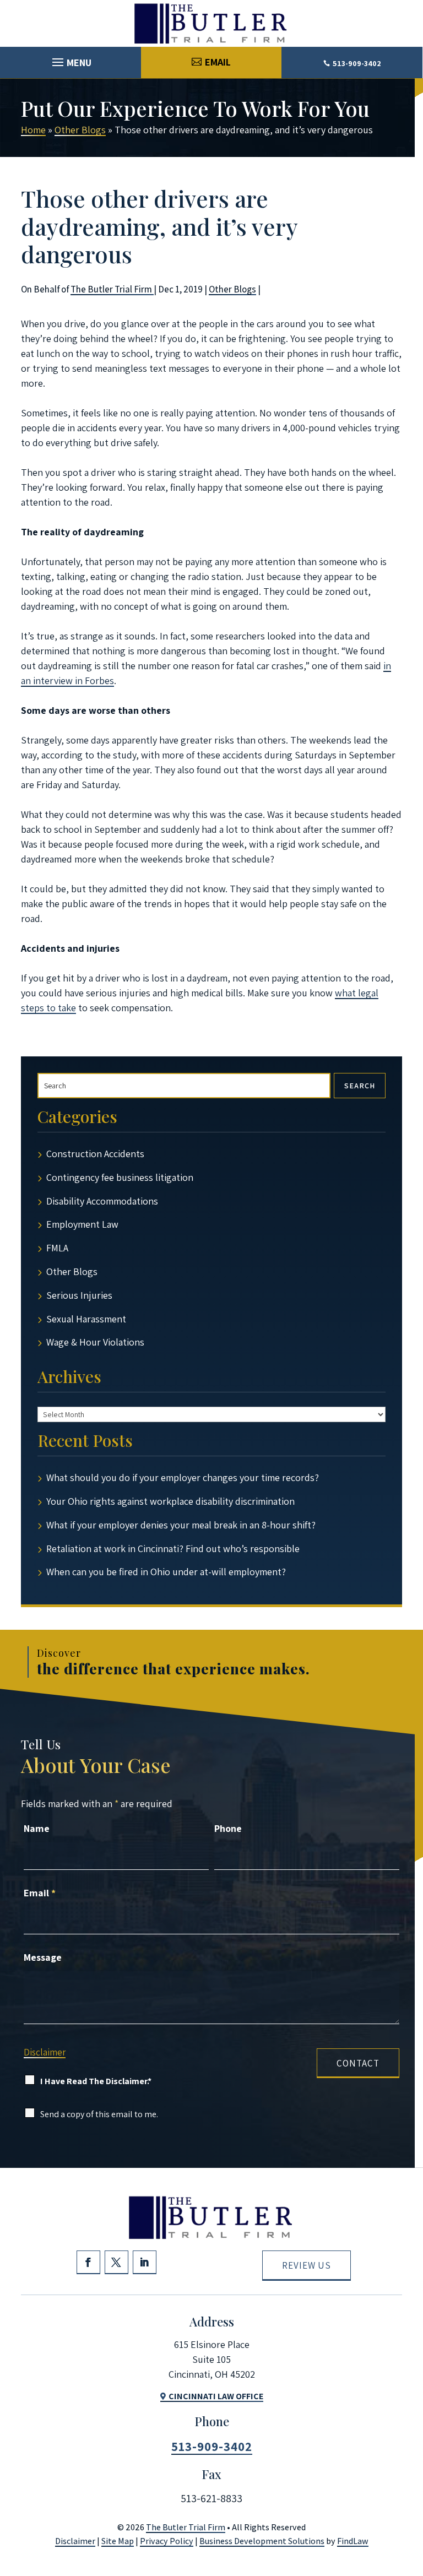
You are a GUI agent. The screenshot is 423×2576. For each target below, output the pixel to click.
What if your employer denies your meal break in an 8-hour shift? (181, 1525)
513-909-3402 (357, 63)
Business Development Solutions (262, 2541)
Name (37, 1828)
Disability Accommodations (102, 1201)
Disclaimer (45, 2052)
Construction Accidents (95, 1154)
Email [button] (218, 62)
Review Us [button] (307, 2265)
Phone (228, 1828)
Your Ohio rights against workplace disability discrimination (170, 1501)
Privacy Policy (167, 2541)
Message (43, 1957)
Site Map (118, 2541)
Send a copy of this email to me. (99, 2114)
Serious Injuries (79, 1295)
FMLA (57, 1248)
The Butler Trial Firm (112, 289)
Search (360, 1086)
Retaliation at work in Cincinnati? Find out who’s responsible (173, 1549)
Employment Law (82, 1224)
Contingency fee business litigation (120, 1177)
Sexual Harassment (86, 1319)
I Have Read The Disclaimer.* (96, 2081)
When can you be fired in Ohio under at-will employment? (166, 1572)
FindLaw (353, 2541)
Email (40, 1893)
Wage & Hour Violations (95, 1342)
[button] (70, 59)
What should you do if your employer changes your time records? (183, 1477)
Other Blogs (232, 289)
